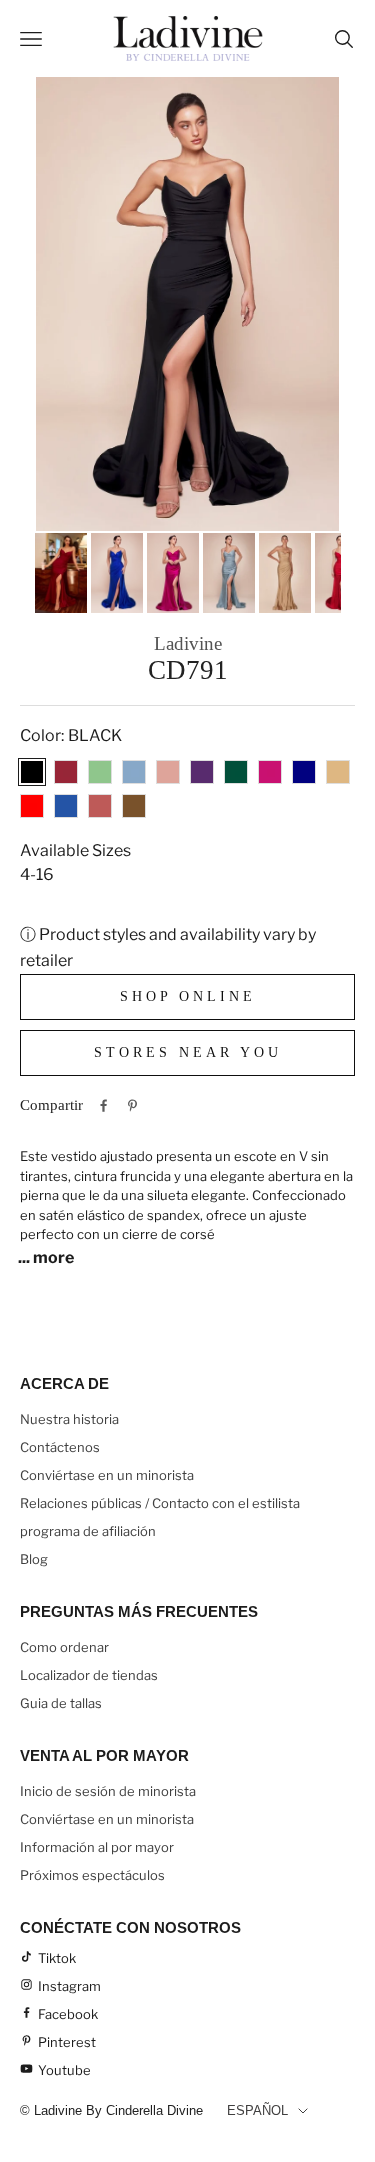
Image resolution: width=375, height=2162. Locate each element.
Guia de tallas (61, 1703)
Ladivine (188, 643)
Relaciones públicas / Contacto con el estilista (160, 1503)
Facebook (68, 2014)
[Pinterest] (132, 1105)
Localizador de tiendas (89, 1675)
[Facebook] (103, 1105)
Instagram (69, 1986)
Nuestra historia (69, 1419)
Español (257, 2110)
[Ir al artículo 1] (61, 573)
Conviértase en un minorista (107, 1475)
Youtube (64, 2070)
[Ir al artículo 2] (117, 573)
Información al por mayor (97, 1847)
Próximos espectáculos (92, 1875)
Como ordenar (64, 1647)
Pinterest (67, 2042)
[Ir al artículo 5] (285, 573)
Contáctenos (60, 1447)
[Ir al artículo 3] (173, 573)
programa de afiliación (88, 1531)
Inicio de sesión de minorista (108, 1791)
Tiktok (57, 1958)
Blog (34, 1559)
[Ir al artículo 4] (229, 573)
